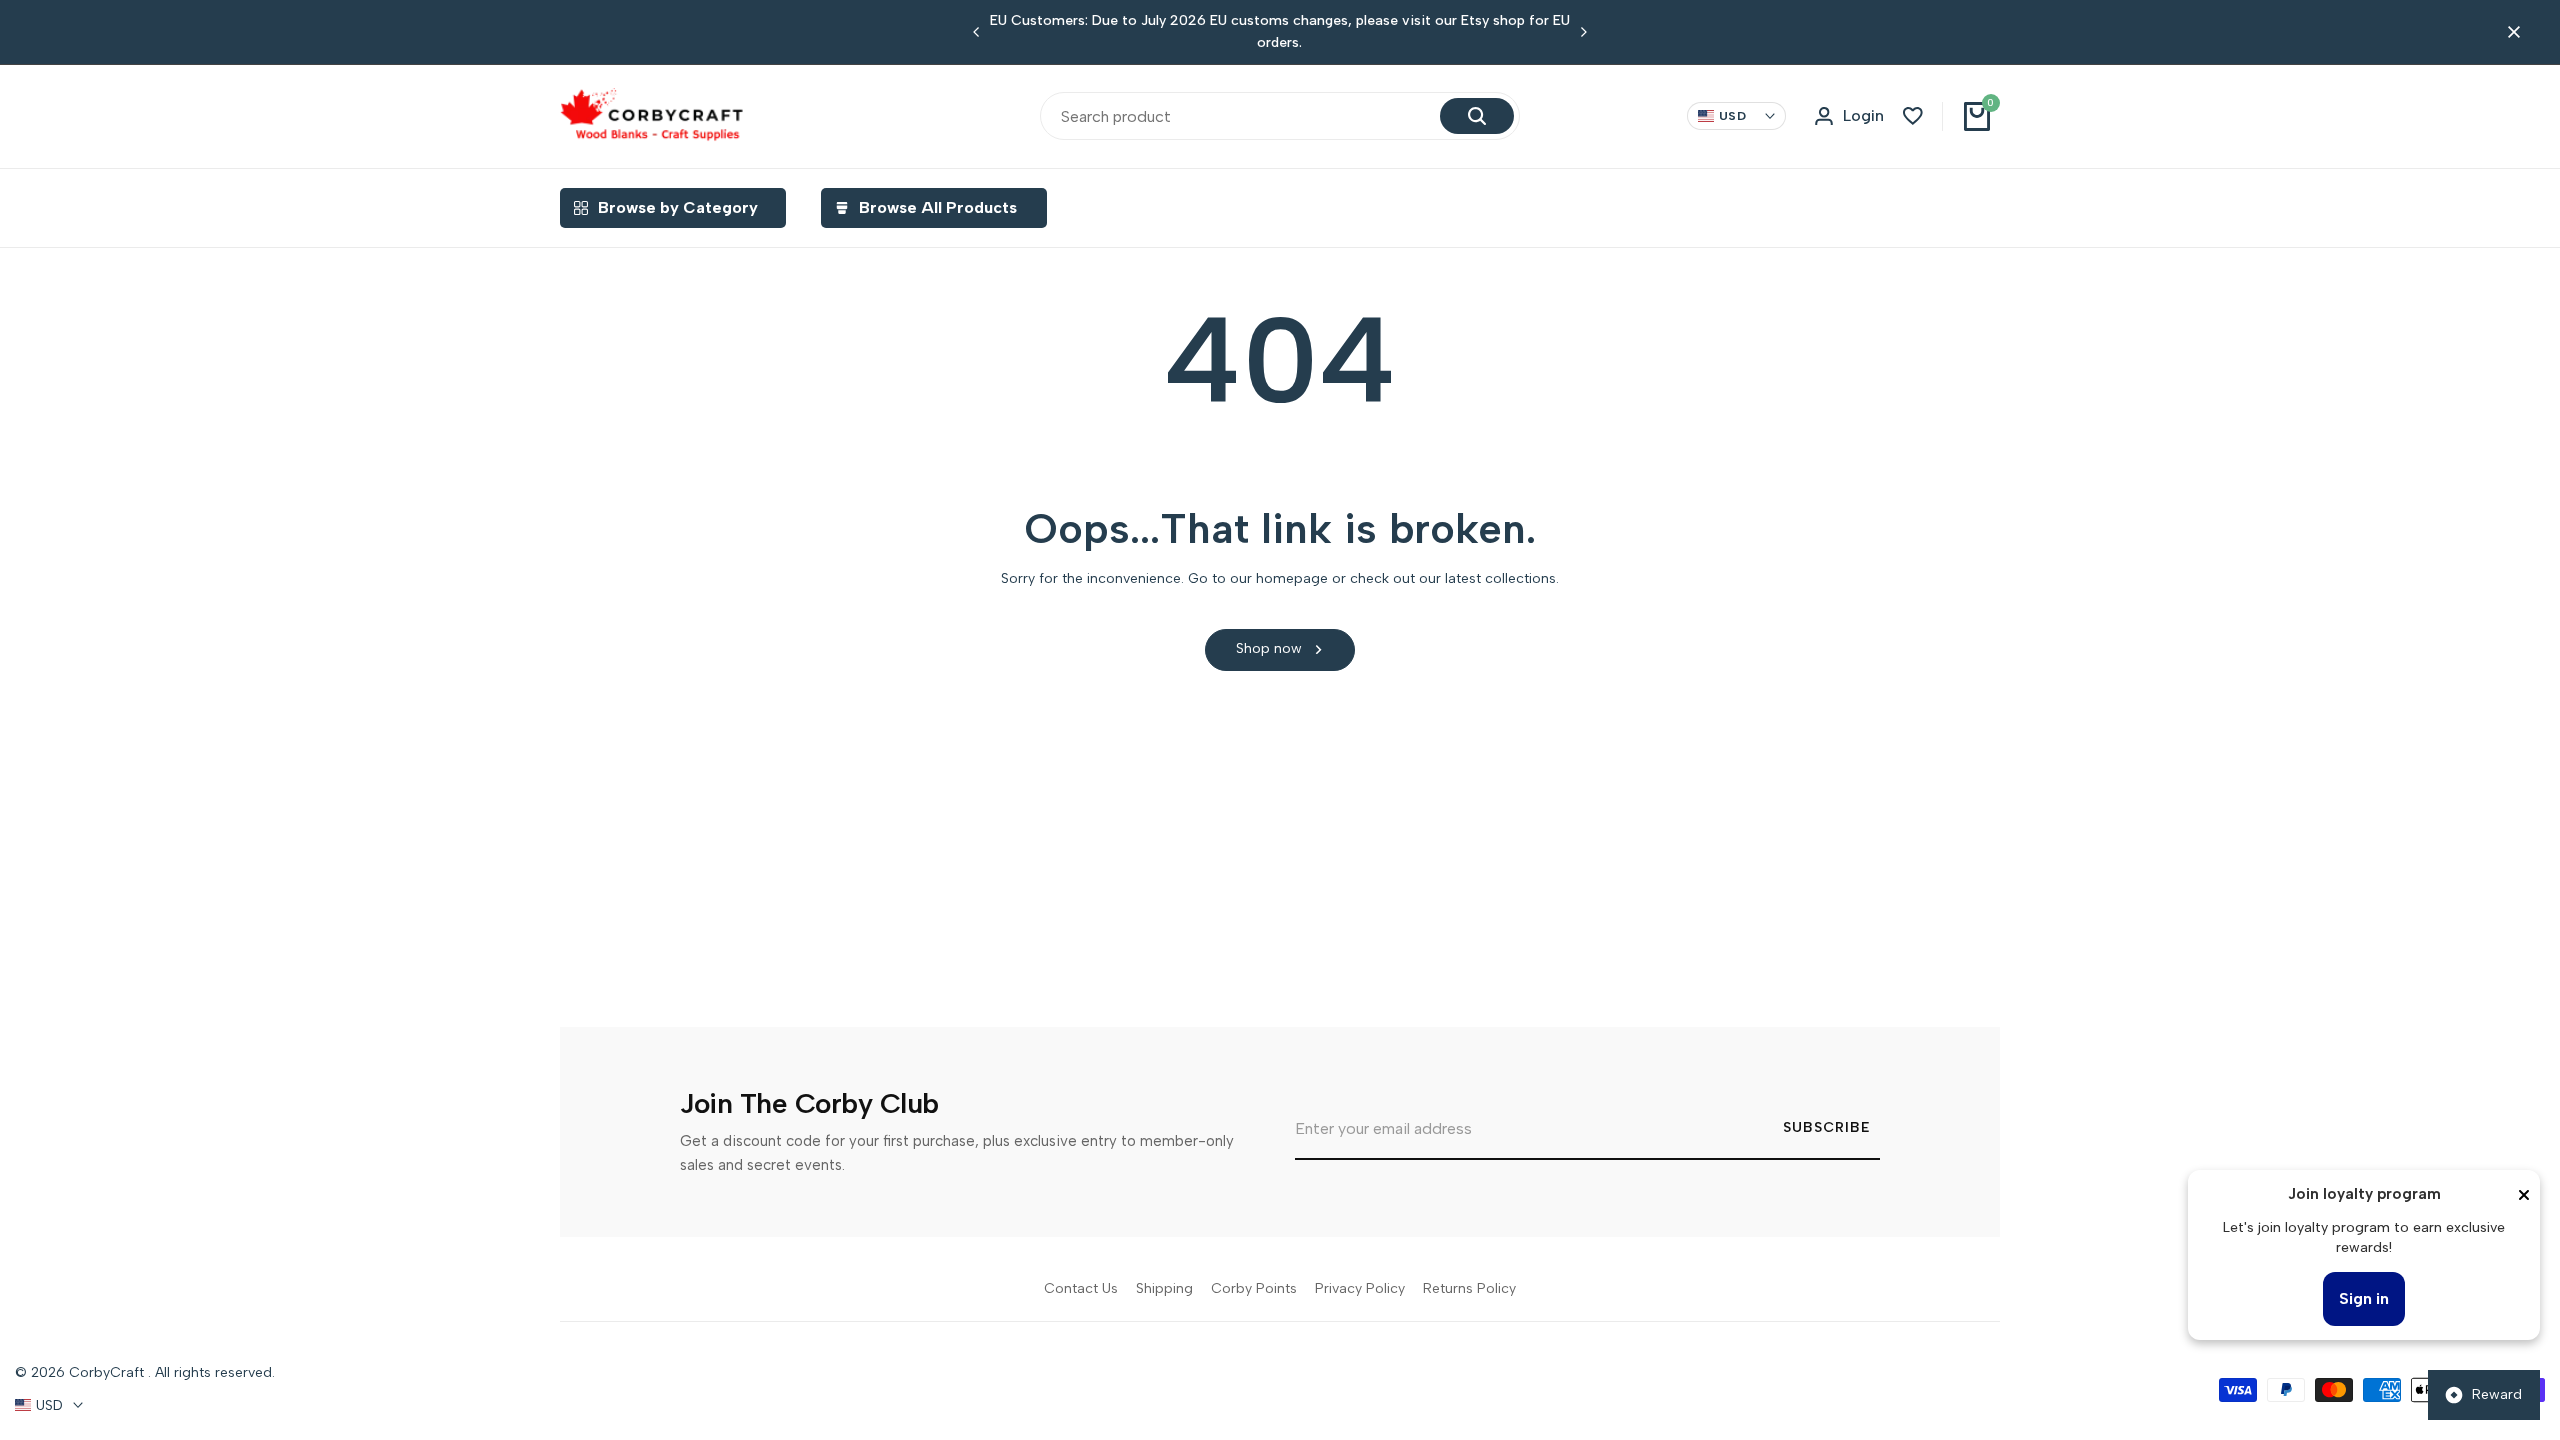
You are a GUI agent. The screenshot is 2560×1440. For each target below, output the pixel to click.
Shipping (1164, 1288)
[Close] (2524, 1195)
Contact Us (1081, 1288)
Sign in (2364, 1298)
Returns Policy (1469, 1288)
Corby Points (1254, 1288)
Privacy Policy (1360, 1288)
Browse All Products (938, 207)
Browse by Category (678, 207)
